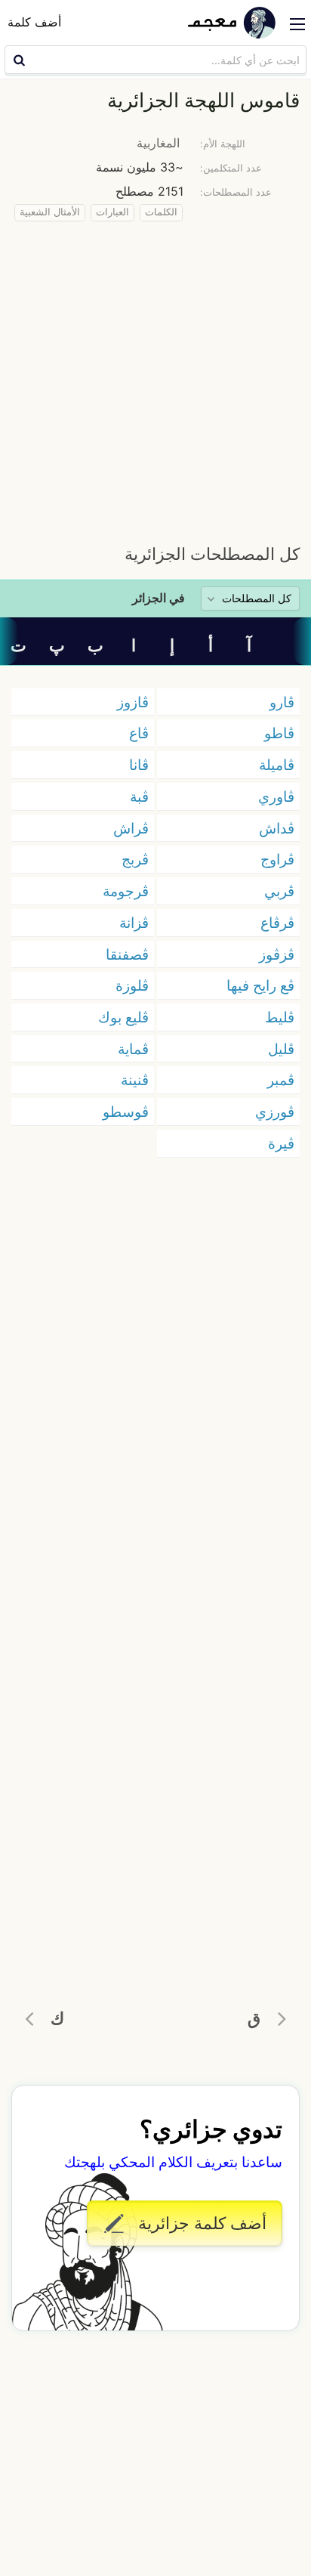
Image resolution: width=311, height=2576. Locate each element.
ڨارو (282, 702)
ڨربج (135, 859)
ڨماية (133, 1049)
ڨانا (139, 765)
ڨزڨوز (277, 954)
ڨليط (280, 1017)
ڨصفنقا (127, 954)
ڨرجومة (126, 891)
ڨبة (139, 796)
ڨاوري (276, 796)
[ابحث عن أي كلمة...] (17, 60)
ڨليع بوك (123, 1017)
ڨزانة (134, 923)
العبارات (112, 212)
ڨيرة (281, 1143)
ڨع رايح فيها (260, 985)
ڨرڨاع (277, 923)
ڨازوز (133, 702)
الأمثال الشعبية (50, 212)
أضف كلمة (34, 22)
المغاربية (158, 143)
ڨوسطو (126, 1112)
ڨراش (131, 828)
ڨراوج (277, 859)
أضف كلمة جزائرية (200, 2223)
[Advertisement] (155, 379)
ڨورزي (275, 1112)
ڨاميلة (277, 765)
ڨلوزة (132, 985)
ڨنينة (135, 1080)
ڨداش (277, 828)
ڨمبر (281, 1080)
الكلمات (161, 212)
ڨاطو (279, 733)
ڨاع (139, 733)
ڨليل (281, 1049)
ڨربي (279, 891)
